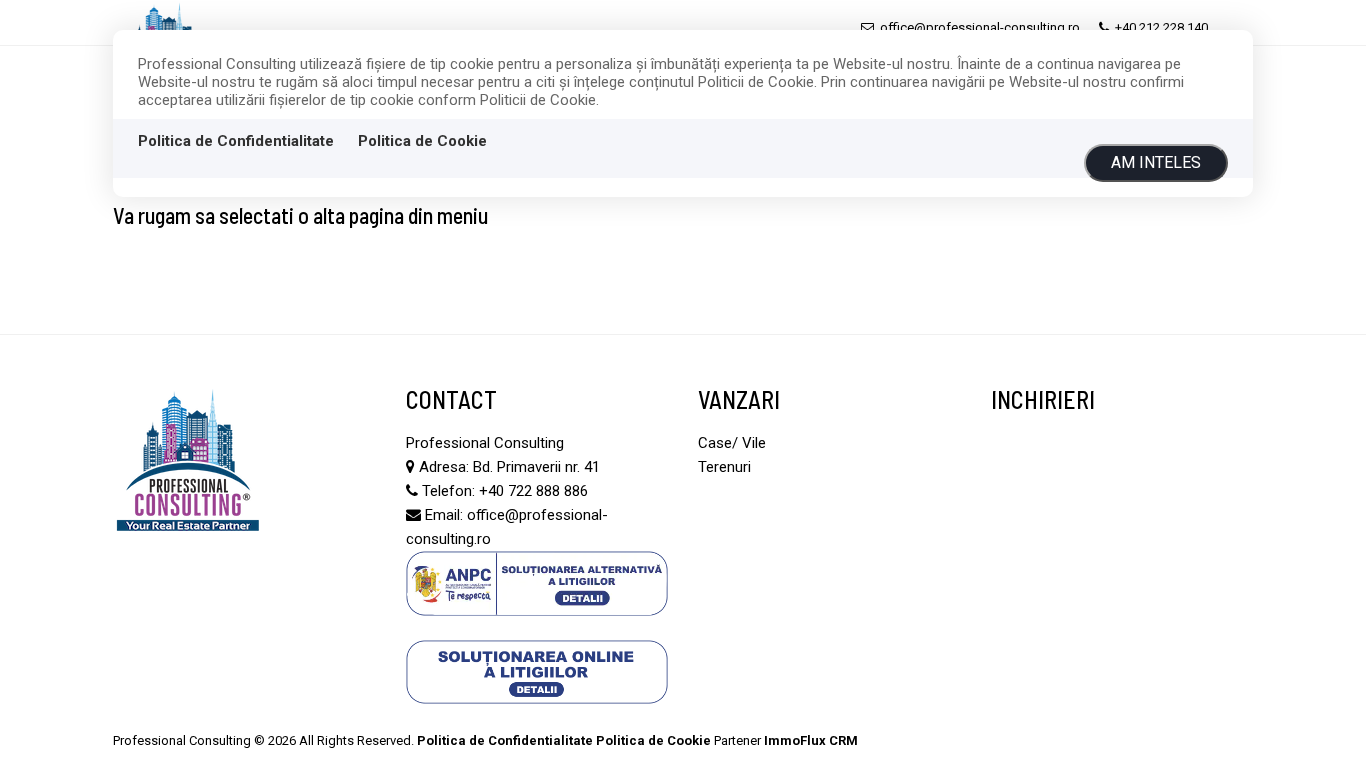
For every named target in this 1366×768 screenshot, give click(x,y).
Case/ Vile (732, 443)
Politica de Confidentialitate (236, 141)
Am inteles (1156, 162)
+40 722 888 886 (533, 491)
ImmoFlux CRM (811, 740)
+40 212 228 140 (1160, 27)
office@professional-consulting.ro (978, 27)
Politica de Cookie (422, 141)
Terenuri (724, 467)
